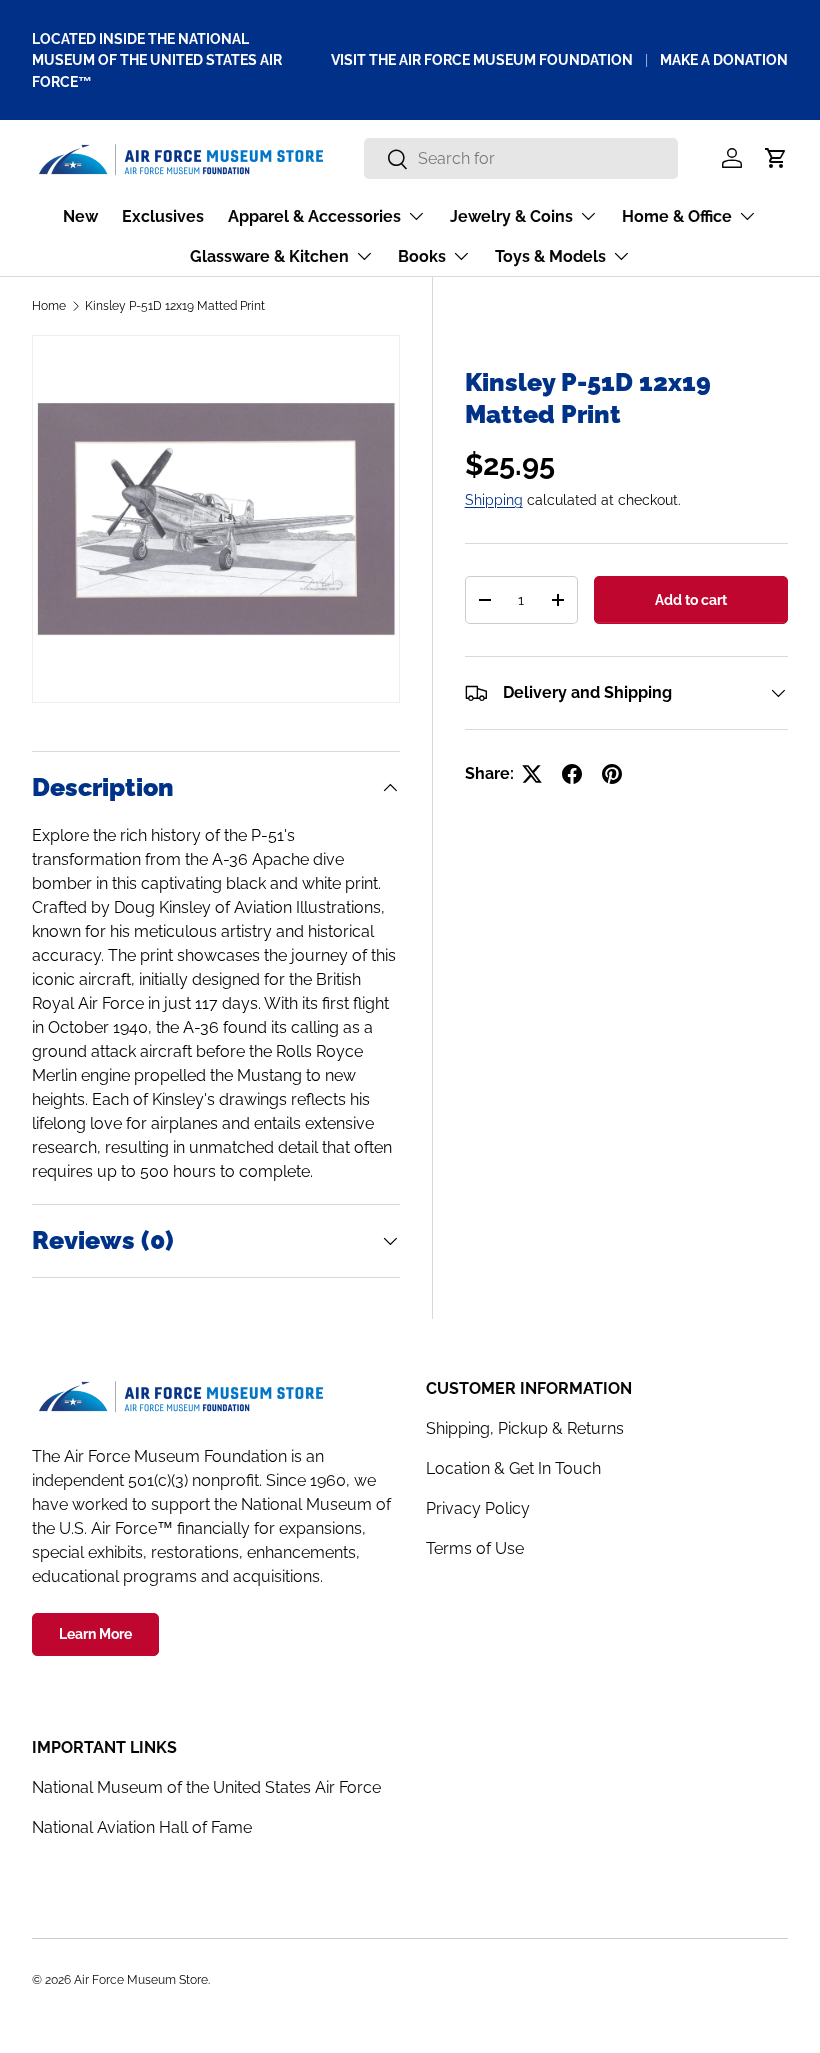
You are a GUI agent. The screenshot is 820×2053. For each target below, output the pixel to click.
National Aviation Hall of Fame (142, 1827)
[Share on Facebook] (572, 774)
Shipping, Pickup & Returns (525, 1428)
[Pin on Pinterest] (612, 774)
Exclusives (163, 216)
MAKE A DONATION (724, 59)
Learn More (95, 1634)
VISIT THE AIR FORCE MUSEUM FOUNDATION (482, 59)
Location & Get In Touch (513, 1468)
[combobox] (521, 158)
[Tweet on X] (532, 774)
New (80, 216)
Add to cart (691, 600)
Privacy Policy (478, 1508)
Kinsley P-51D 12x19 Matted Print (175, 306)
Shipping (494, 500)
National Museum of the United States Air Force (206, 1787)
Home (49, 306)
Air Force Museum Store (141, 1980)
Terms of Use (475, 1548)
